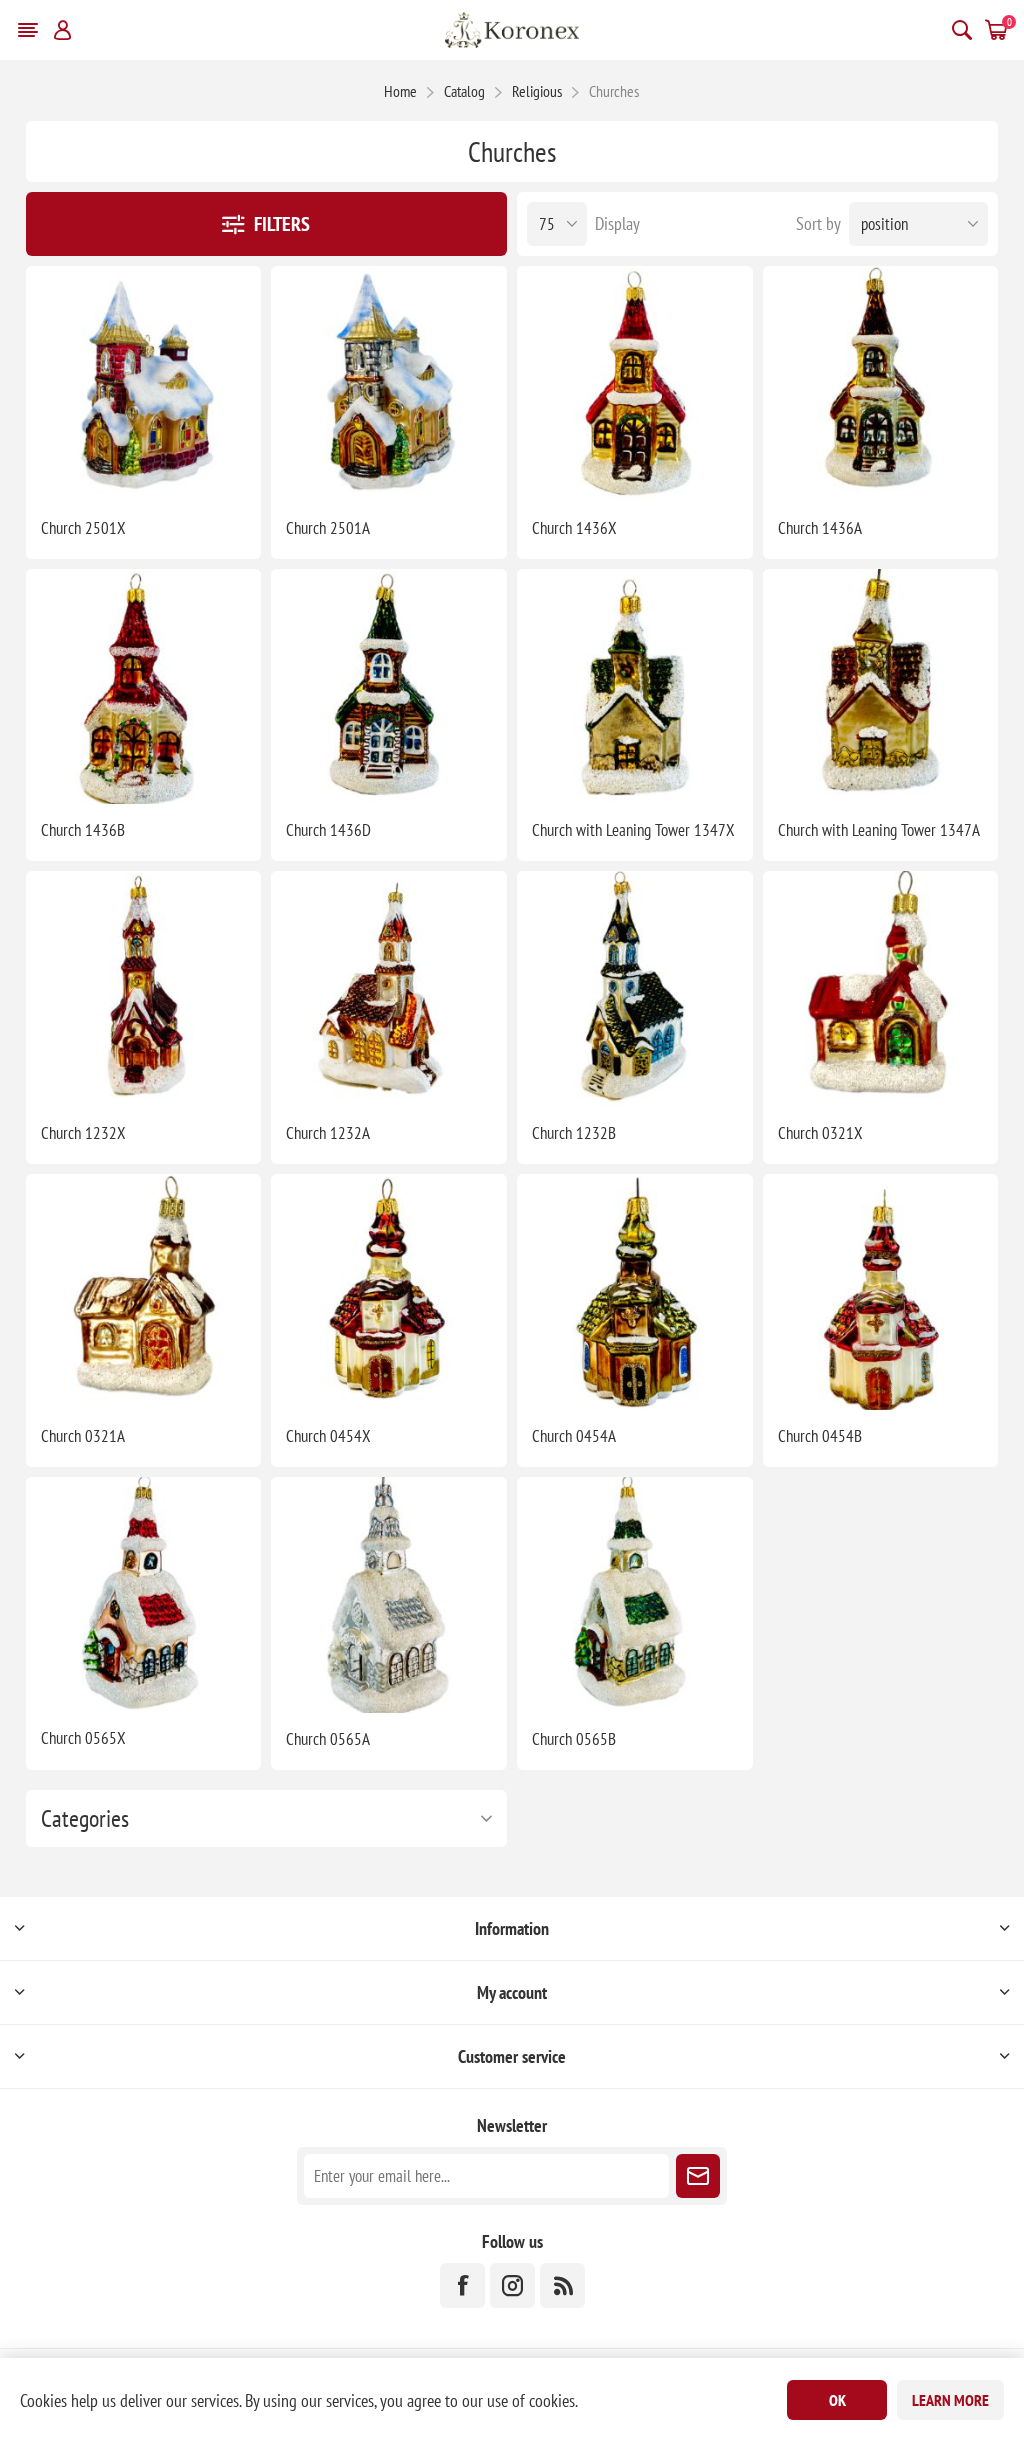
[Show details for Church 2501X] (144, 384)
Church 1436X (574, 528)
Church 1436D (328, 830)
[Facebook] (462, 2285)
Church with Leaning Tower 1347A (879, 830)
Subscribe (698, 2176)
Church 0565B (574, 1739)
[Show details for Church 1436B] (144, 687)
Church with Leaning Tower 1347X (633, 830)
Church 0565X (83, 1738)
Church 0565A (328, 1739)
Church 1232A (328, 1133)
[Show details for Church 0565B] (635, 1595)
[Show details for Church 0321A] (144, 1292)
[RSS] (562, 2285)
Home (400, 91)
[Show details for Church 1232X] (144, 989)
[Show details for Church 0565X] (144, 1595)
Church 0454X (328, 1436)
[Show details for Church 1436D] (389, 687)
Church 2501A (328, 528)
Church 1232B (574, 1133)
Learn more (950, 2400)
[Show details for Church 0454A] (635, 1292)
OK (837, 2400)
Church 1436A (820, 528)
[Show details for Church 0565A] (389, 1595)
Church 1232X (83, 1133)
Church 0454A (574, 1436)
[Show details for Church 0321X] (881, 989)
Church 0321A (83, 1436)
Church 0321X (820, 1133)
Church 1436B (83, 830)
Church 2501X (83, 528)
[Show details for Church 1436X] (635, 384)
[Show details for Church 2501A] (389, 384)
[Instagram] (512, 2285)
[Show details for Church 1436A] (881, 384)
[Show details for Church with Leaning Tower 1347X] (635, 687)
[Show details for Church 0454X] (389, 1292)
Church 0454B (820, 1436)
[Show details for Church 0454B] (881, 1292)
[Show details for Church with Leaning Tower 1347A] (881, 687)
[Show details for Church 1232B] (635, 989)
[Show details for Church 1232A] (389, 989)
